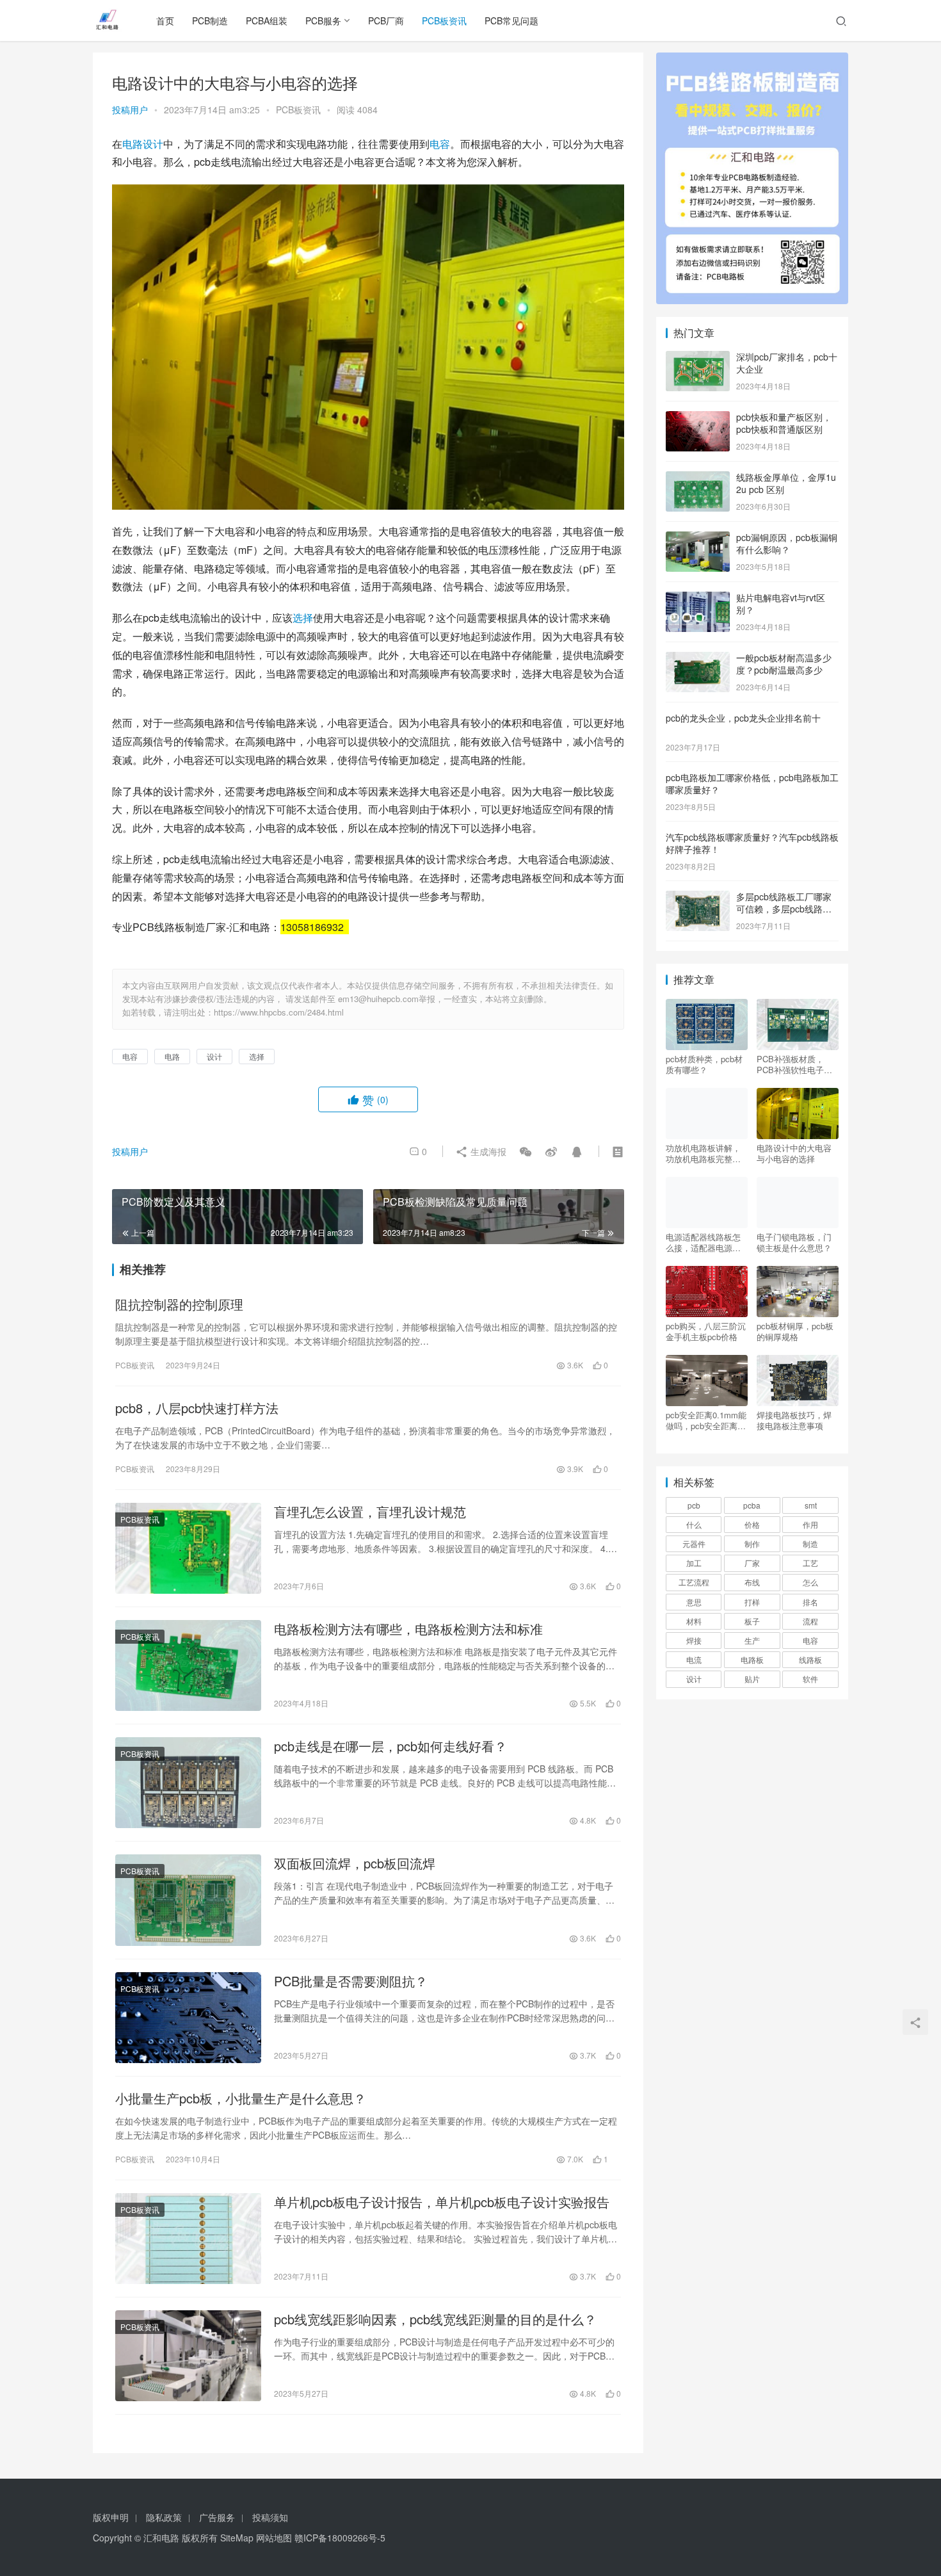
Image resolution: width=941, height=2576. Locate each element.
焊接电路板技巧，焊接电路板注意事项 (794, 1420)
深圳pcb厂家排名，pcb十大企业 (787, 363)
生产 (752, 1640)
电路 (133, 144)
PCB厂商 (386, 20)
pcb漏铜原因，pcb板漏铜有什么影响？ (787, 544)
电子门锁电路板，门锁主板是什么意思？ (794, 1242)
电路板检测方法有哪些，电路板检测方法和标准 (408, 1629)
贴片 (752, 1679)
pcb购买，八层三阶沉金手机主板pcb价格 (706, 1331)
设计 (153, 144)
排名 (810, 1602)
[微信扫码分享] (526, 1151)
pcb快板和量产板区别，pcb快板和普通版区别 (784, 423)
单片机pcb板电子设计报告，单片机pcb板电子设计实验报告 (442, 2202)
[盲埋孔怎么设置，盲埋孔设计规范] (188, 1548)
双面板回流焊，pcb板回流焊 (355, 1863)
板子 (752, 1621)
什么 (694, 1524)
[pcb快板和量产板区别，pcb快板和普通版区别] (698, 418)
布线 (752, 1582)
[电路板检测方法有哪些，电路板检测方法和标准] (188, 1665)
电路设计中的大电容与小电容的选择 (794, 1153)
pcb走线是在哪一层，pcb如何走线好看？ (390, 1746)
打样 (752, 1602)
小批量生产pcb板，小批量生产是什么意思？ (241, 2098)
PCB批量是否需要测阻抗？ (351, 1981)
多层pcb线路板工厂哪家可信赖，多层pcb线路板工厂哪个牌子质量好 (784, 909)
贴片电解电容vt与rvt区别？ (781, 604)
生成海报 (487, 1151)
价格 (752, 1524)
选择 (303, 618)
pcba (752, 1505)
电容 (440, 144)
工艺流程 (694, 1582)
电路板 (752, 1659)
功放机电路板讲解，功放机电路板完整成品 (703, 1153)
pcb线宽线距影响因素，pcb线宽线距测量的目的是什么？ (435, 2319)
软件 (810, 1679)
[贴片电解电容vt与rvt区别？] (698, 599)
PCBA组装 (267, 20)
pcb (694, 1505)
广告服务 (217, 2517)
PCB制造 (210, 20)
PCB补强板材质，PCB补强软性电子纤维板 (794, 1064)
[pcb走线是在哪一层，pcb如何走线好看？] (188, 1783)
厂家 (752, 1563)
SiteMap (237, 2538)
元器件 (694, 1543)
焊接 (694, 1640)
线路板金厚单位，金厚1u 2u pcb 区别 (786, 483)
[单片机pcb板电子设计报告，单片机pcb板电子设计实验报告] (188, 2239)
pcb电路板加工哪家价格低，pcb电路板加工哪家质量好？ (752, 784)
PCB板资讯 (444, 20)
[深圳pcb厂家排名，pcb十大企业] (698, 358)
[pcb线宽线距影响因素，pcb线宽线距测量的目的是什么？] (188, 2356)
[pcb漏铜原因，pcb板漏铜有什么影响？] (698, 539)
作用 (810, 1524)
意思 (694, 1602)
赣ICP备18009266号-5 (340, 2538)
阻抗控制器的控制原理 (179, 1304)
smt (811, 1505)
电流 (694, 1659)
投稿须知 (270, 2517)
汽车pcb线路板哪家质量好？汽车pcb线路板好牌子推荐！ (752, 843)
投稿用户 (130, 109)
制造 (810, 1543)
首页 (165, 20)
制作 (752, 1543)
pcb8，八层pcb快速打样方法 (197, 1408)
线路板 (810, 1659)
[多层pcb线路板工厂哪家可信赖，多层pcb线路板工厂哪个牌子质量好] (698, 898)
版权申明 (111, 2517)
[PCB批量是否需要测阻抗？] (188, 2018)
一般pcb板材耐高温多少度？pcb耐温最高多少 (784, 664)
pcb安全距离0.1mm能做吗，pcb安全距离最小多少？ (706, 1420)
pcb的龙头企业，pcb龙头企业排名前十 (743, 718)
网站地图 (274, 2538)
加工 (694, 1563)
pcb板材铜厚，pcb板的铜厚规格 (795, 1331)
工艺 (810, 1563)
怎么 (810, 1582)
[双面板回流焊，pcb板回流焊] (188, 1900)
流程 (810, 1621)
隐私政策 (164, 2517)
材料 (694, 1621)
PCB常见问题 (511, 20)
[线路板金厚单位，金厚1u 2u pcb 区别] (698, 478)
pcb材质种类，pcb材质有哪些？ (704, 1064)
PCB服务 (323, 20)
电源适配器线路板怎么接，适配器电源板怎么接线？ (703, 1242)
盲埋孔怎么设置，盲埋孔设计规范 (370, 1512)
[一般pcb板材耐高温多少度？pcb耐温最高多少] (698, 659)
